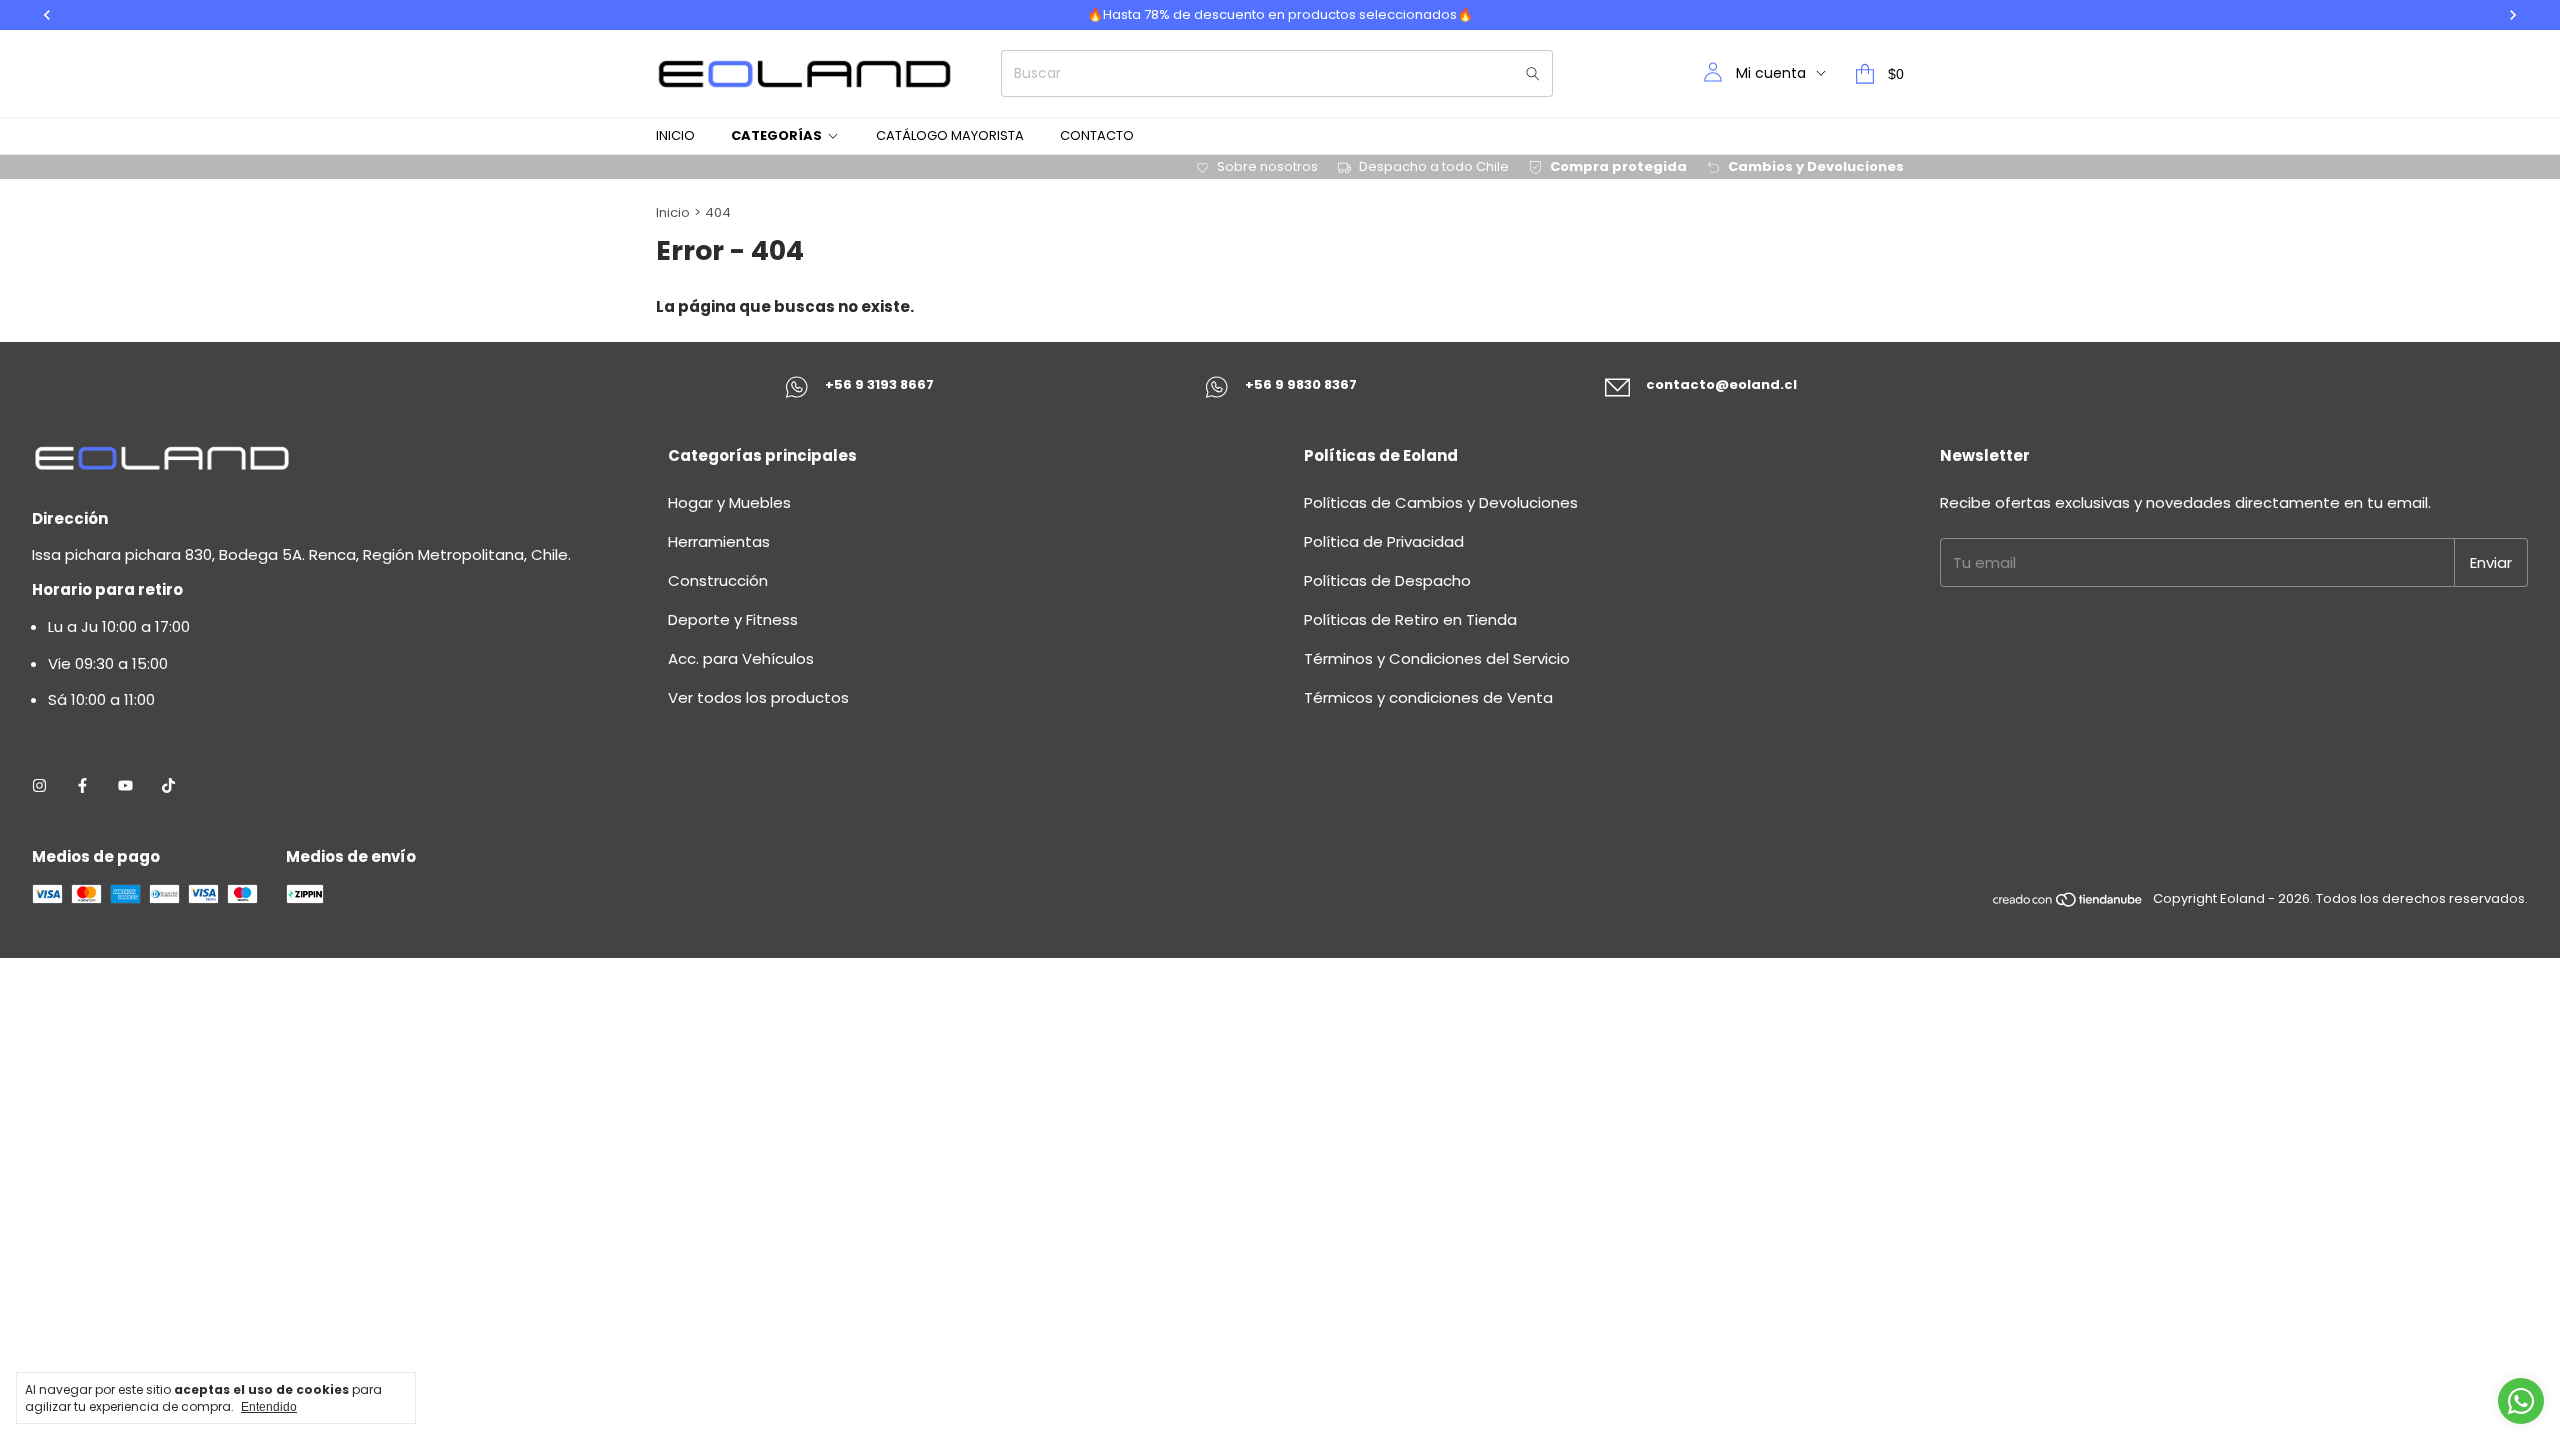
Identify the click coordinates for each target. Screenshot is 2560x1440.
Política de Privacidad (1384, 541)
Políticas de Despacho (1387, 580)
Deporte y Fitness (733, 619)
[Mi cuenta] (1713, 73)
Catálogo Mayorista (950, 135)
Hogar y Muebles (729, 502)
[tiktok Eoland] (168, 785)
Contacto (1097, 135)
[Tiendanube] (2068, 903)
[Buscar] (1533, 73)
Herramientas (719, 541)
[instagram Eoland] (39, 785)
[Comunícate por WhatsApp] (2521, 1401)
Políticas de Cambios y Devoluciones (1441, 502)
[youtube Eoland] (125, 785)
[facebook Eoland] (82, 785)
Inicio (675, 135)
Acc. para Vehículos (741, 658)
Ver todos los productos (758, 697)
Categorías (776, 135)
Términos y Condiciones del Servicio (1437, 658)
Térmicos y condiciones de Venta (1428, 697)
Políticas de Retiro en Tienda (1410, 619)
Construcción (718, 580)
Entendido (269, 1407)
